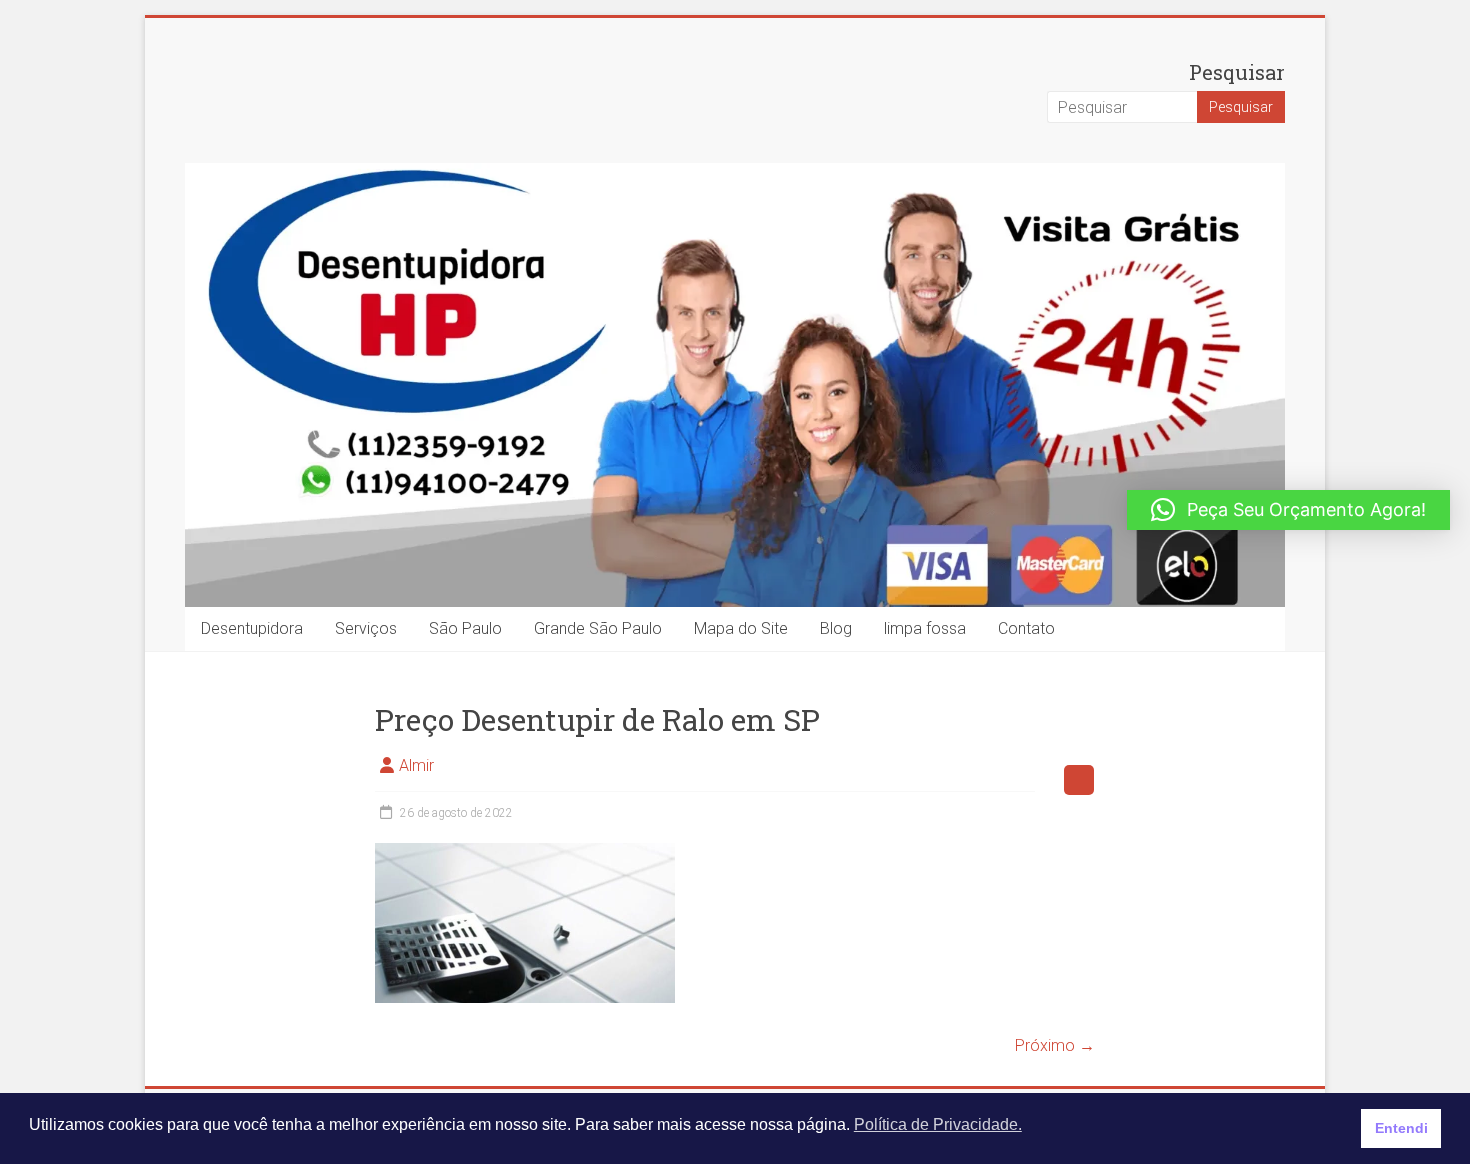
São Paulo (465, 628)
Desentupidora (252, 628)
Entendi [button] (1401, 1128)
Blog (836, 628)
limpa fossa (925, 628)
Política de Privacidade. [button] (938, 1124)
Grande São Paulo (598, 628)
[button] (1288, 510)
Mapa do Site (741, 628)
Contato (1026, 628)
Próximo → (1055, 1045)
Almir (416, 765)
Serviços (366, 628)
